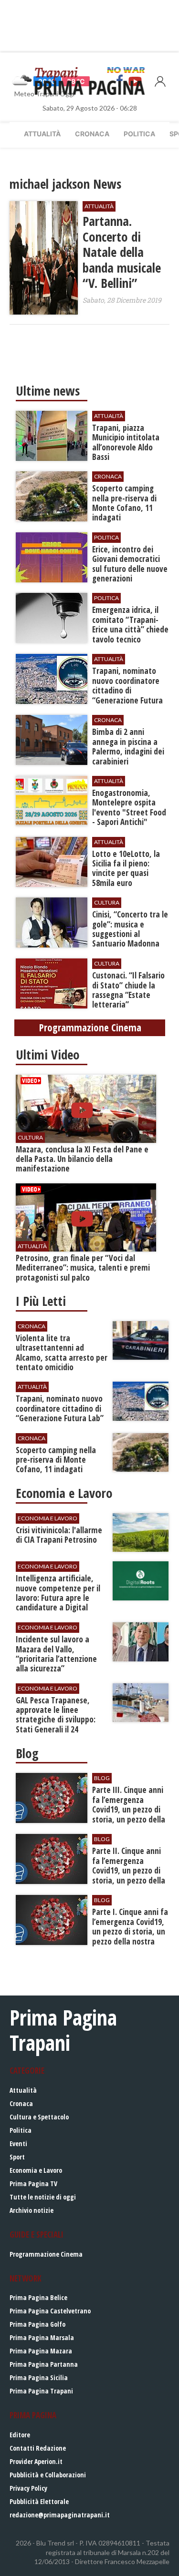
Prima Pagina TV (33, 2184)
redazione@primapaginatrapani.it (60, 2515)
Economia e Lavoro (36, 2170)
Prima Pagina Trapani (41, 2391)
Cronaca (92, 134)
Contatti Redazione (38, 2448)
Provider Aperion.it (36, 2461)
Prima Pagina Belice (38, 2297)
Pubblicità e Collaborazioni (48, 2475)
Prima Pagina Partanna (44, 2364)
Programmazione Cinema (46, 2254)
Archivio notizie (32, 2210)
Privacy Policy (28, 2488)
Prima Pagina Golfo (37, 2324)
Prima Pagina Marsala (42, 2337)
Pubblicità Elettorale (39, 2501)
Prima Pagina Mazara (41, 2351)
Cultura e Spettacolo (39, 2117)
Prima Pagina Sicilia (39, 2377)
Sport (17, 2157)
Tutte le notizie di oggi (43, 2197)
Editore (20, 2435)
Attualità (42, 134)
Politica (139, 134)
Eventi (18, 2143)
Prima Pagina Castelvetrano (50, 2311)
